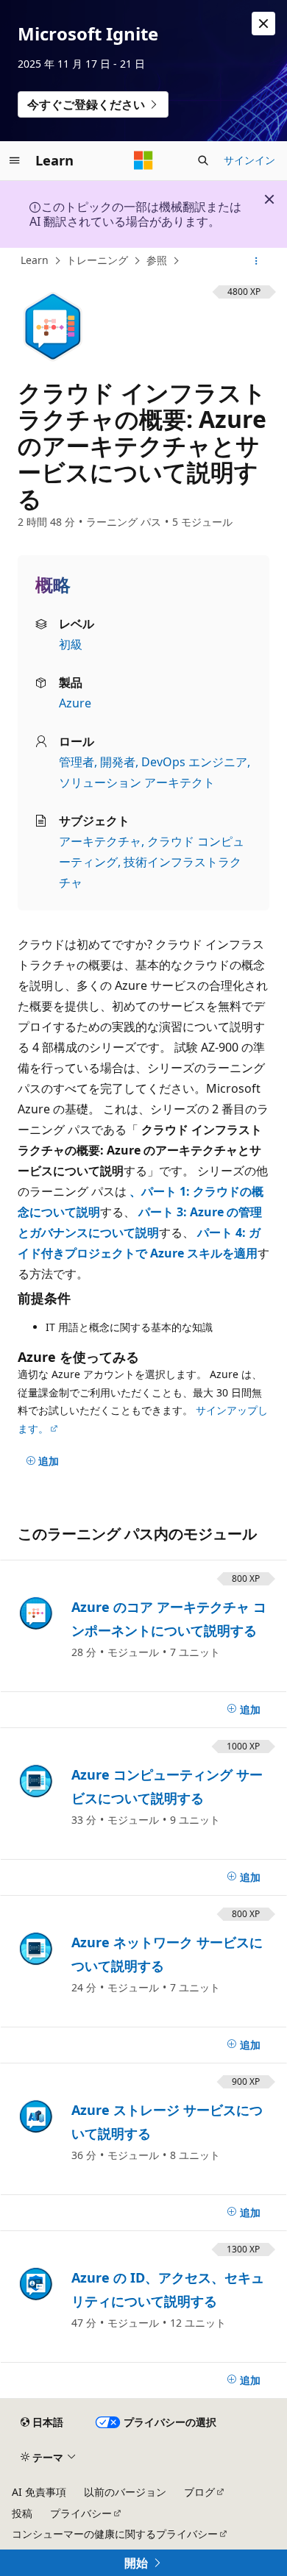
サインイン (249, 160)
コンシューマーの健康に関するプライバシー (115, 2534)
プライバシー (81, 2513)
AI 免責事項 (39, 2492)
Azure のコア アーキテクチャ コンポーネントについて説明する (169, 1619)
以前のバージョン (125, 2492)
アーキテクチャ (100, 841)
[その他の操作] (256, 261)
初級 (71, 644)
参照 (157, 260)
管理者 (77, 762)
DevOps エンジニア (194, 762)
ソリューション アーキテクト (137, 782)
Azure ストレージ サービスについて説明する (167, 2122)
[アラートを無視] (263, 24)
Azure (75, 703)
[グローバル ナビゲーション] (15, 160)
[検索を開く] (203, 160)
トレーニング (97, 260)
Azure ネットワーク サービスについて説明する (167, 1954)
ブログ (199, 2492)
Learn (35, 260)
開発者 (118, 762)
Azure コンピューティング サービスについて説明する (167, 1786)
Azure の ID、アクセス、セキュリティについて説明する (168, 2289)
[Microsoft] (143, 160)
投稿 (22, 2513)
